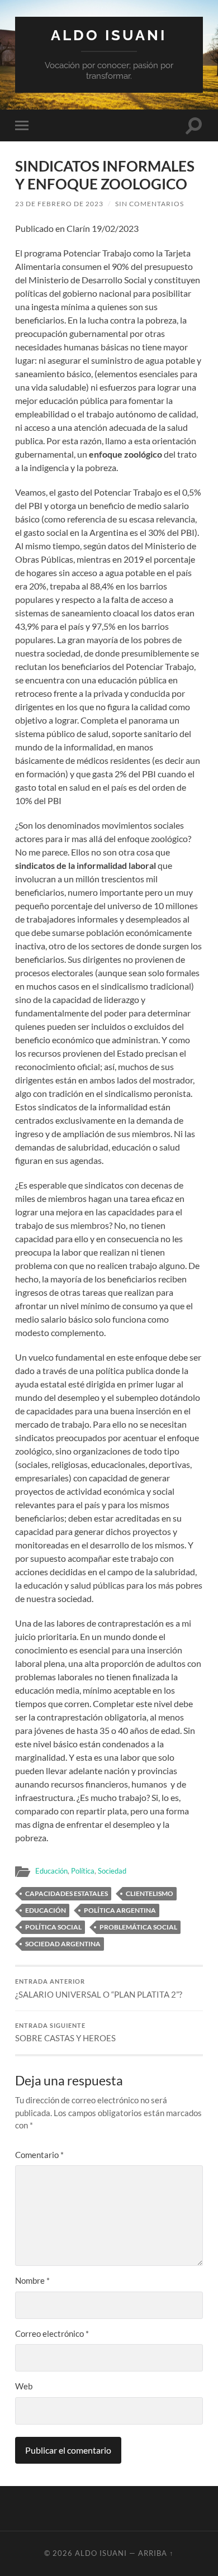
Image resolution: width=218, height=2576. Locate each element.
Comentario (39, 2155)
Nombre (32, 2280)
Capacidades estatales (67, 1893)
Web (24, 2386)
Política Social (53, 1927)
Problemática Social (138, 1927)
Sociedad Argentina (63, 1944)
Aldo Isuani (109, 35)
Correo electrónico (52, 2333)
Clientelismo (150, 1893)
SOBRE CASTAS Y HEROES (65, 2033)
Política (83, 1871)
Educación (51, 1871)
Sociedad (112, 1871)
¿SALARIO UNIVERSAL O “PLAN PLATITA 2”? (99, 1989)
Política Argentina (120, 1910)
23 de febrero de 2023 (59, 204)
